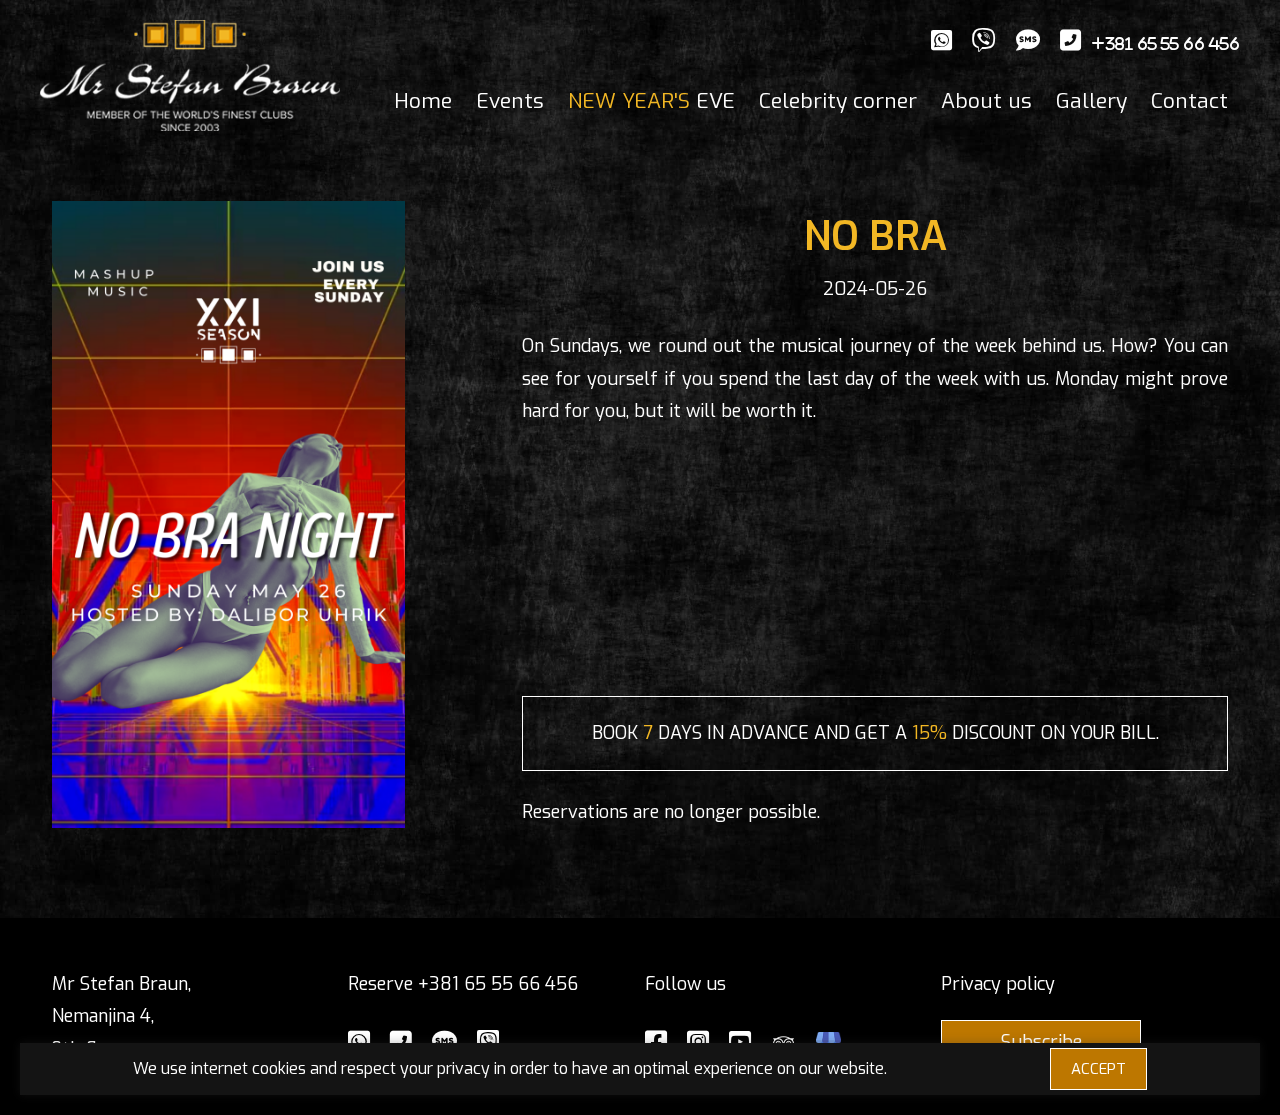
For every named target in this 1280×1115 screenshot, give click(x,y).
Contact (1189, 101)
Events (510, 101)
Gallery (1091, 101)
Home (423, 101)
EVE (651, 101)
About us (986, 101)
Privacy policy (998, 984)
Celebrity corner (838, 101)
